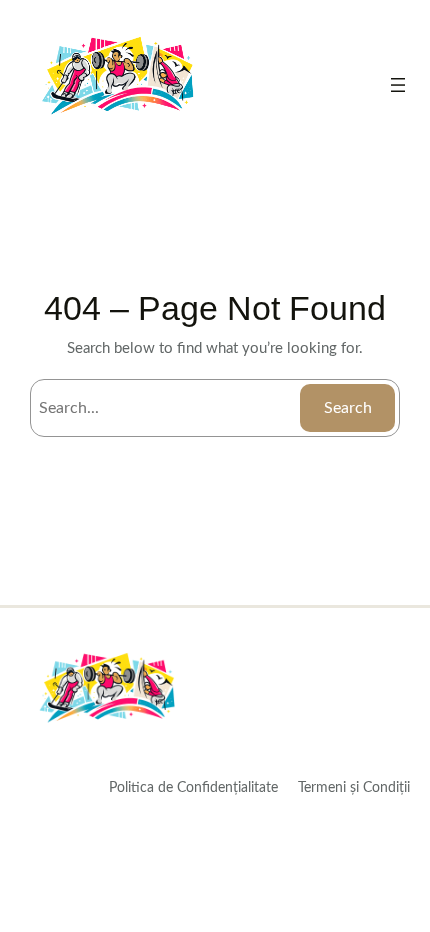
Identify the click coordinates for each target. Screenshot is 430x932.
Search (348, 408)
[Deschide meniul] (398, 85)
